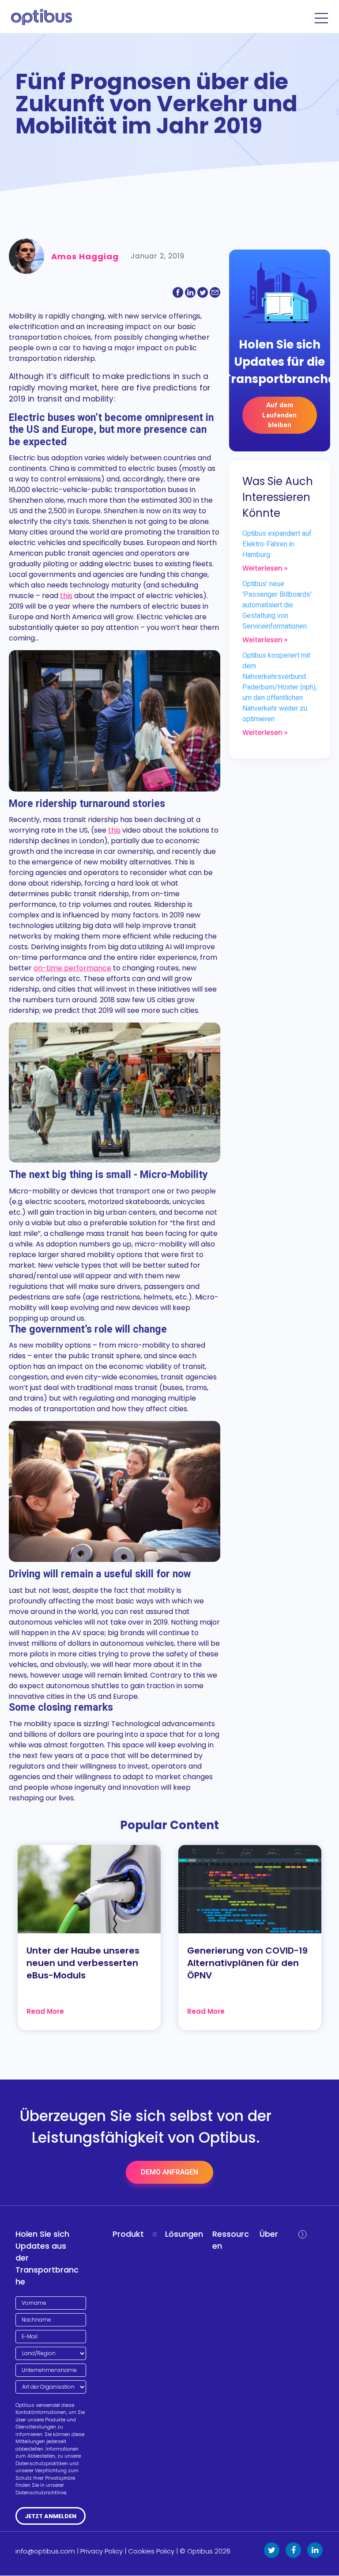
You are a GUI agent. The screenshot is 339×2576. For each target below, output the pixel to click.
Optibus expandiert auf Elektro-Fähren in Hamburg (277, 544)
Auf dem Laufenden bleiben (279, 415)
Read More (45, 2011)
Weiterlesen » (265, 568)
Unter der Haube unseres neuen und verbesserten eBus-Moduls (83, 1963)
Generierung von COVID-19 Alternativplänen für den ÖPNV (247, 1963)
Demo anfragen (169, 2172)
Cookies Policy (151, 2551)
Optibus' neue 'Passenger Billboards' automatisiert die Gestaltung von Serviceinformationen (277, 605)
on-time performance (72, 968)
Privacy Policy (102, 2551)
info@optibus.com (45, 2551)
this (66, 596)
